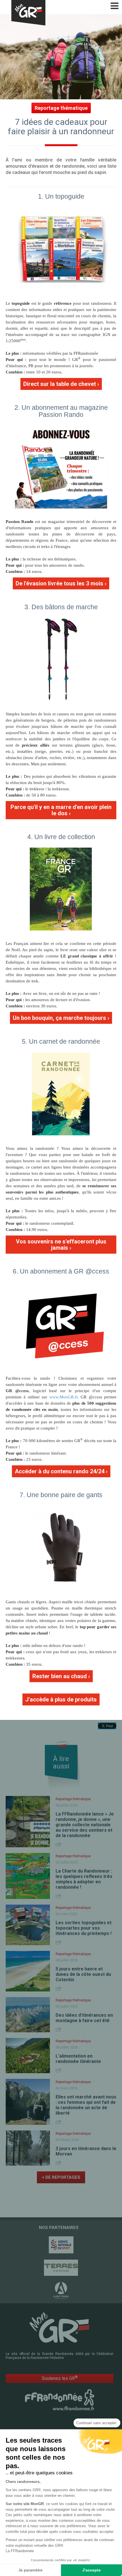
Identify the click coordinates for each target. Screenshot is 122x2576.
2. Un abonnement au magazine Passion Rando (61, 411)
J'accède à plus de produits (61, 1699)
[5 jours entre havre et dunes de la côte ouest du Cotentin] (28, 1971)
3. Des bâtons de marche (61, 607)
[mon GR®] (60, 2327)
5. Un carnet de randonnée (61, 1041)
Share (59, 1844)
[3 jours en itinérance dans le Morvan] (28, 2148)
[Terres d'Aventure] (61, 2268)
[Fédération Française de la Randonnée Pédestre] (60, 2399)
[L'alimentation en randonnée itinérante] (28, 2056)
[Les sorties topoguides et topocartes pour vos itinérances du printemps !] (28, 1925)
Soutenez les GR (60, 2378)
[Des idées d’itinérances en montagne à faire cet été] (28, 2015)
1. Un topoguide (61, 196)
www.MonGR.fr (63, 1397)
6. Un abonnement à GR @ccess (61, 1271)
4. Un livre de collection (61, 837)
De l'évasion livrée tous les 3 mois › (61, 583)
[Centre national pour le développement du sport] (61, 2245)
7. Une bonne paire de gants (61, 1495)
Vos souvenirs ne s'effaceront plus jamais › (61, 1245)
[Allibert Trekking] (61, 2291)
